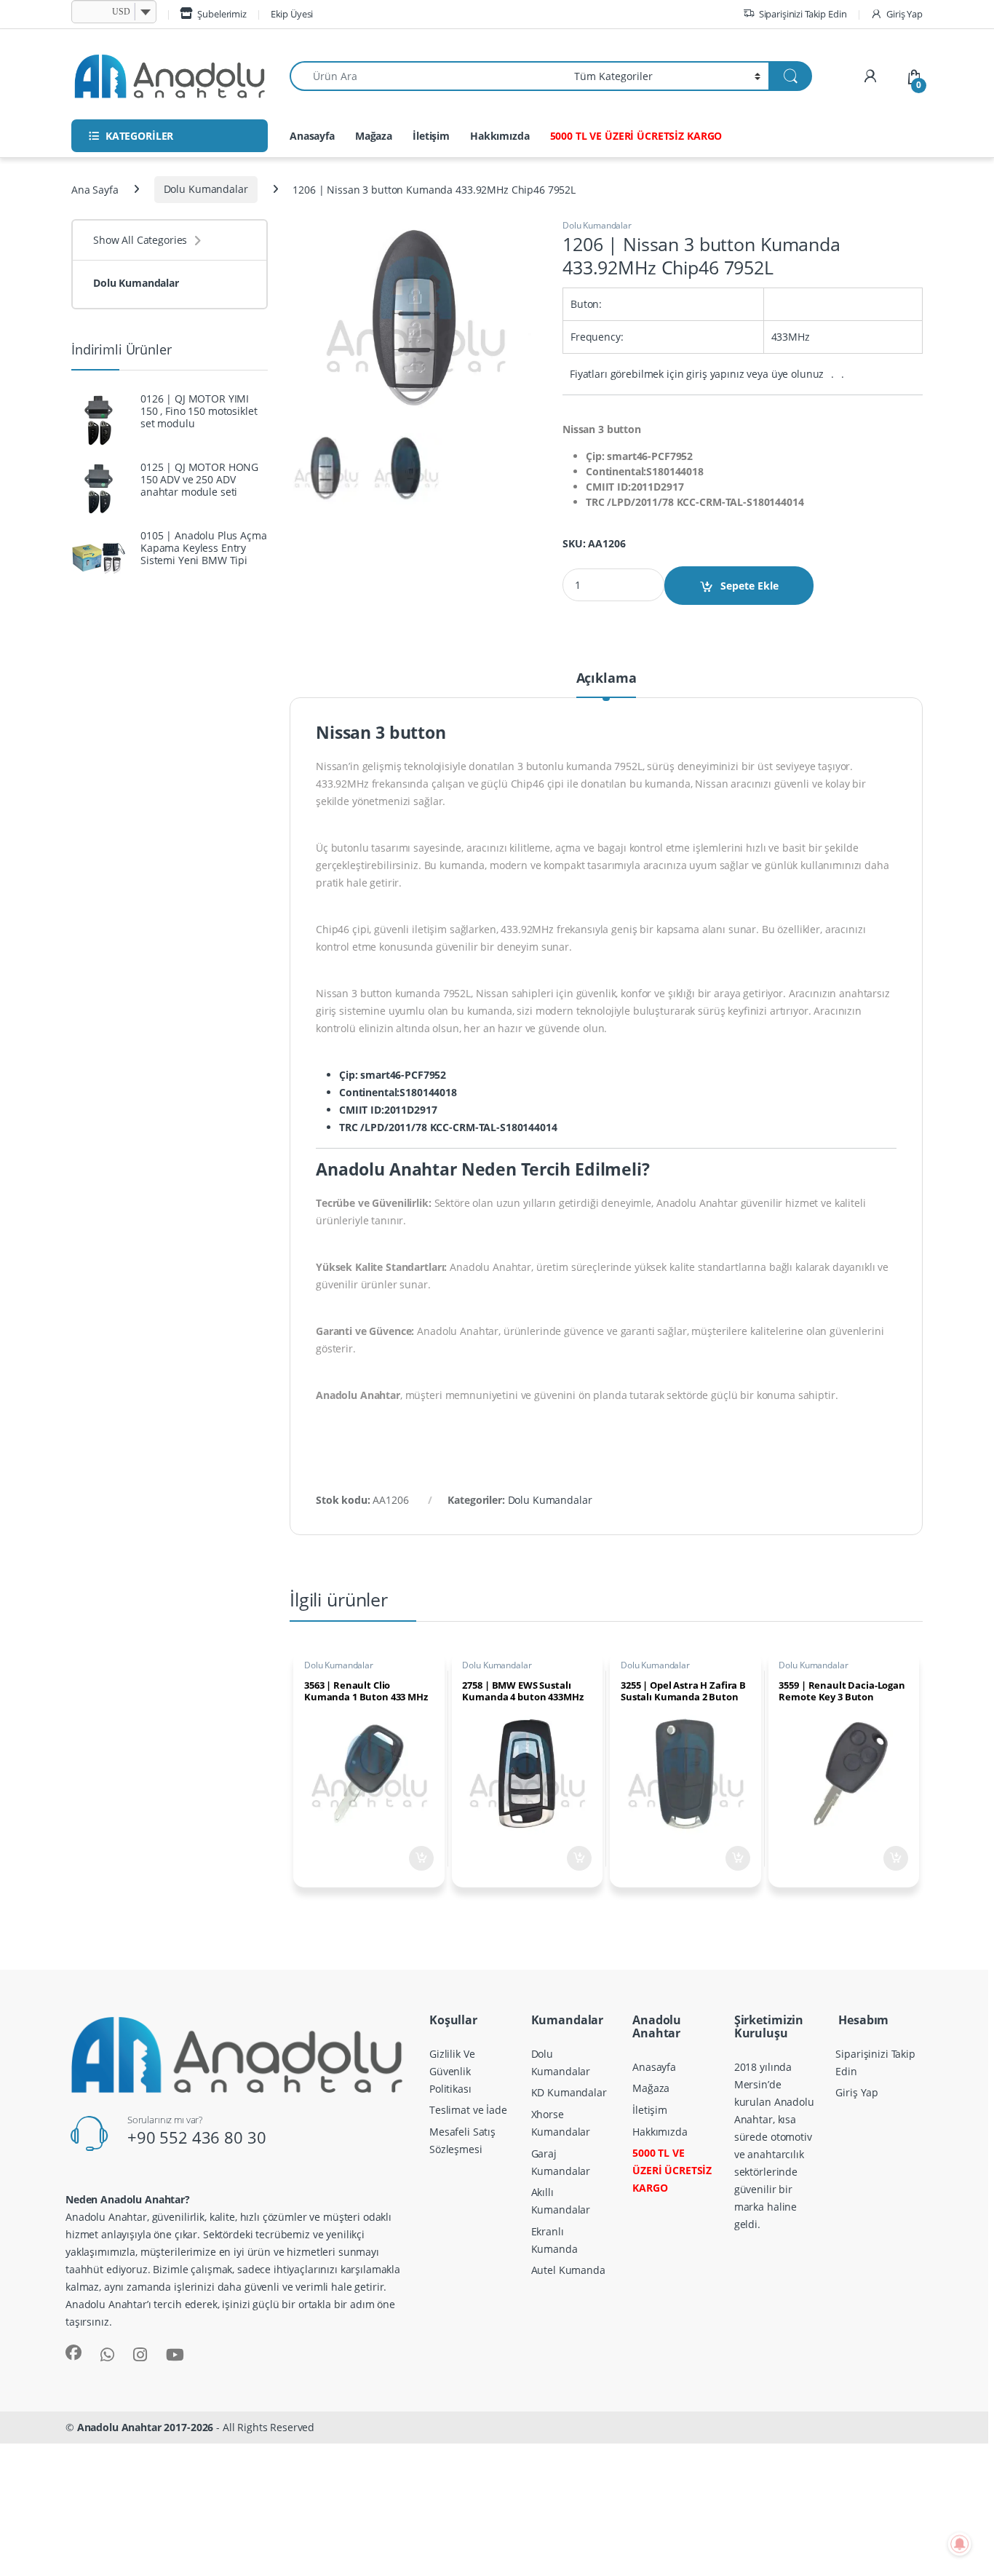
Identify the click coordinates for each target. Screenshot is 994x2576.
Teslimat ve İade (468, 2110)
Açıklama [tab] (607, 679)
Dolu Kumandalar (206, 189)
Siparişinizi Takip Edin (803, 14)
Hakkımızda (500, 136)
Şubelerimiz (222, 14)
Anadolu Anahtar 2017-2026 (146, 2427)
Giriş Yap (904, 14)
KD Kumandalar (569, 2092)
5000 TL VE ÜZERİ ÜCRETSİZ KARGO (636, 136)
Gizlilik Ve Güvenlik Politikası (452, 2071)
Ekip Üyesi (292, 14)
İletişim (431, 136)
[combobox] (428, 76)
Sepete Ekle (750, 586)
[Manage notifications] (960, 2544)
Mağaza (374, 136)
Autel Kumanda (568, 2270)
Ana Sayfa (95, 189)
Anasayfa (312, 136)
